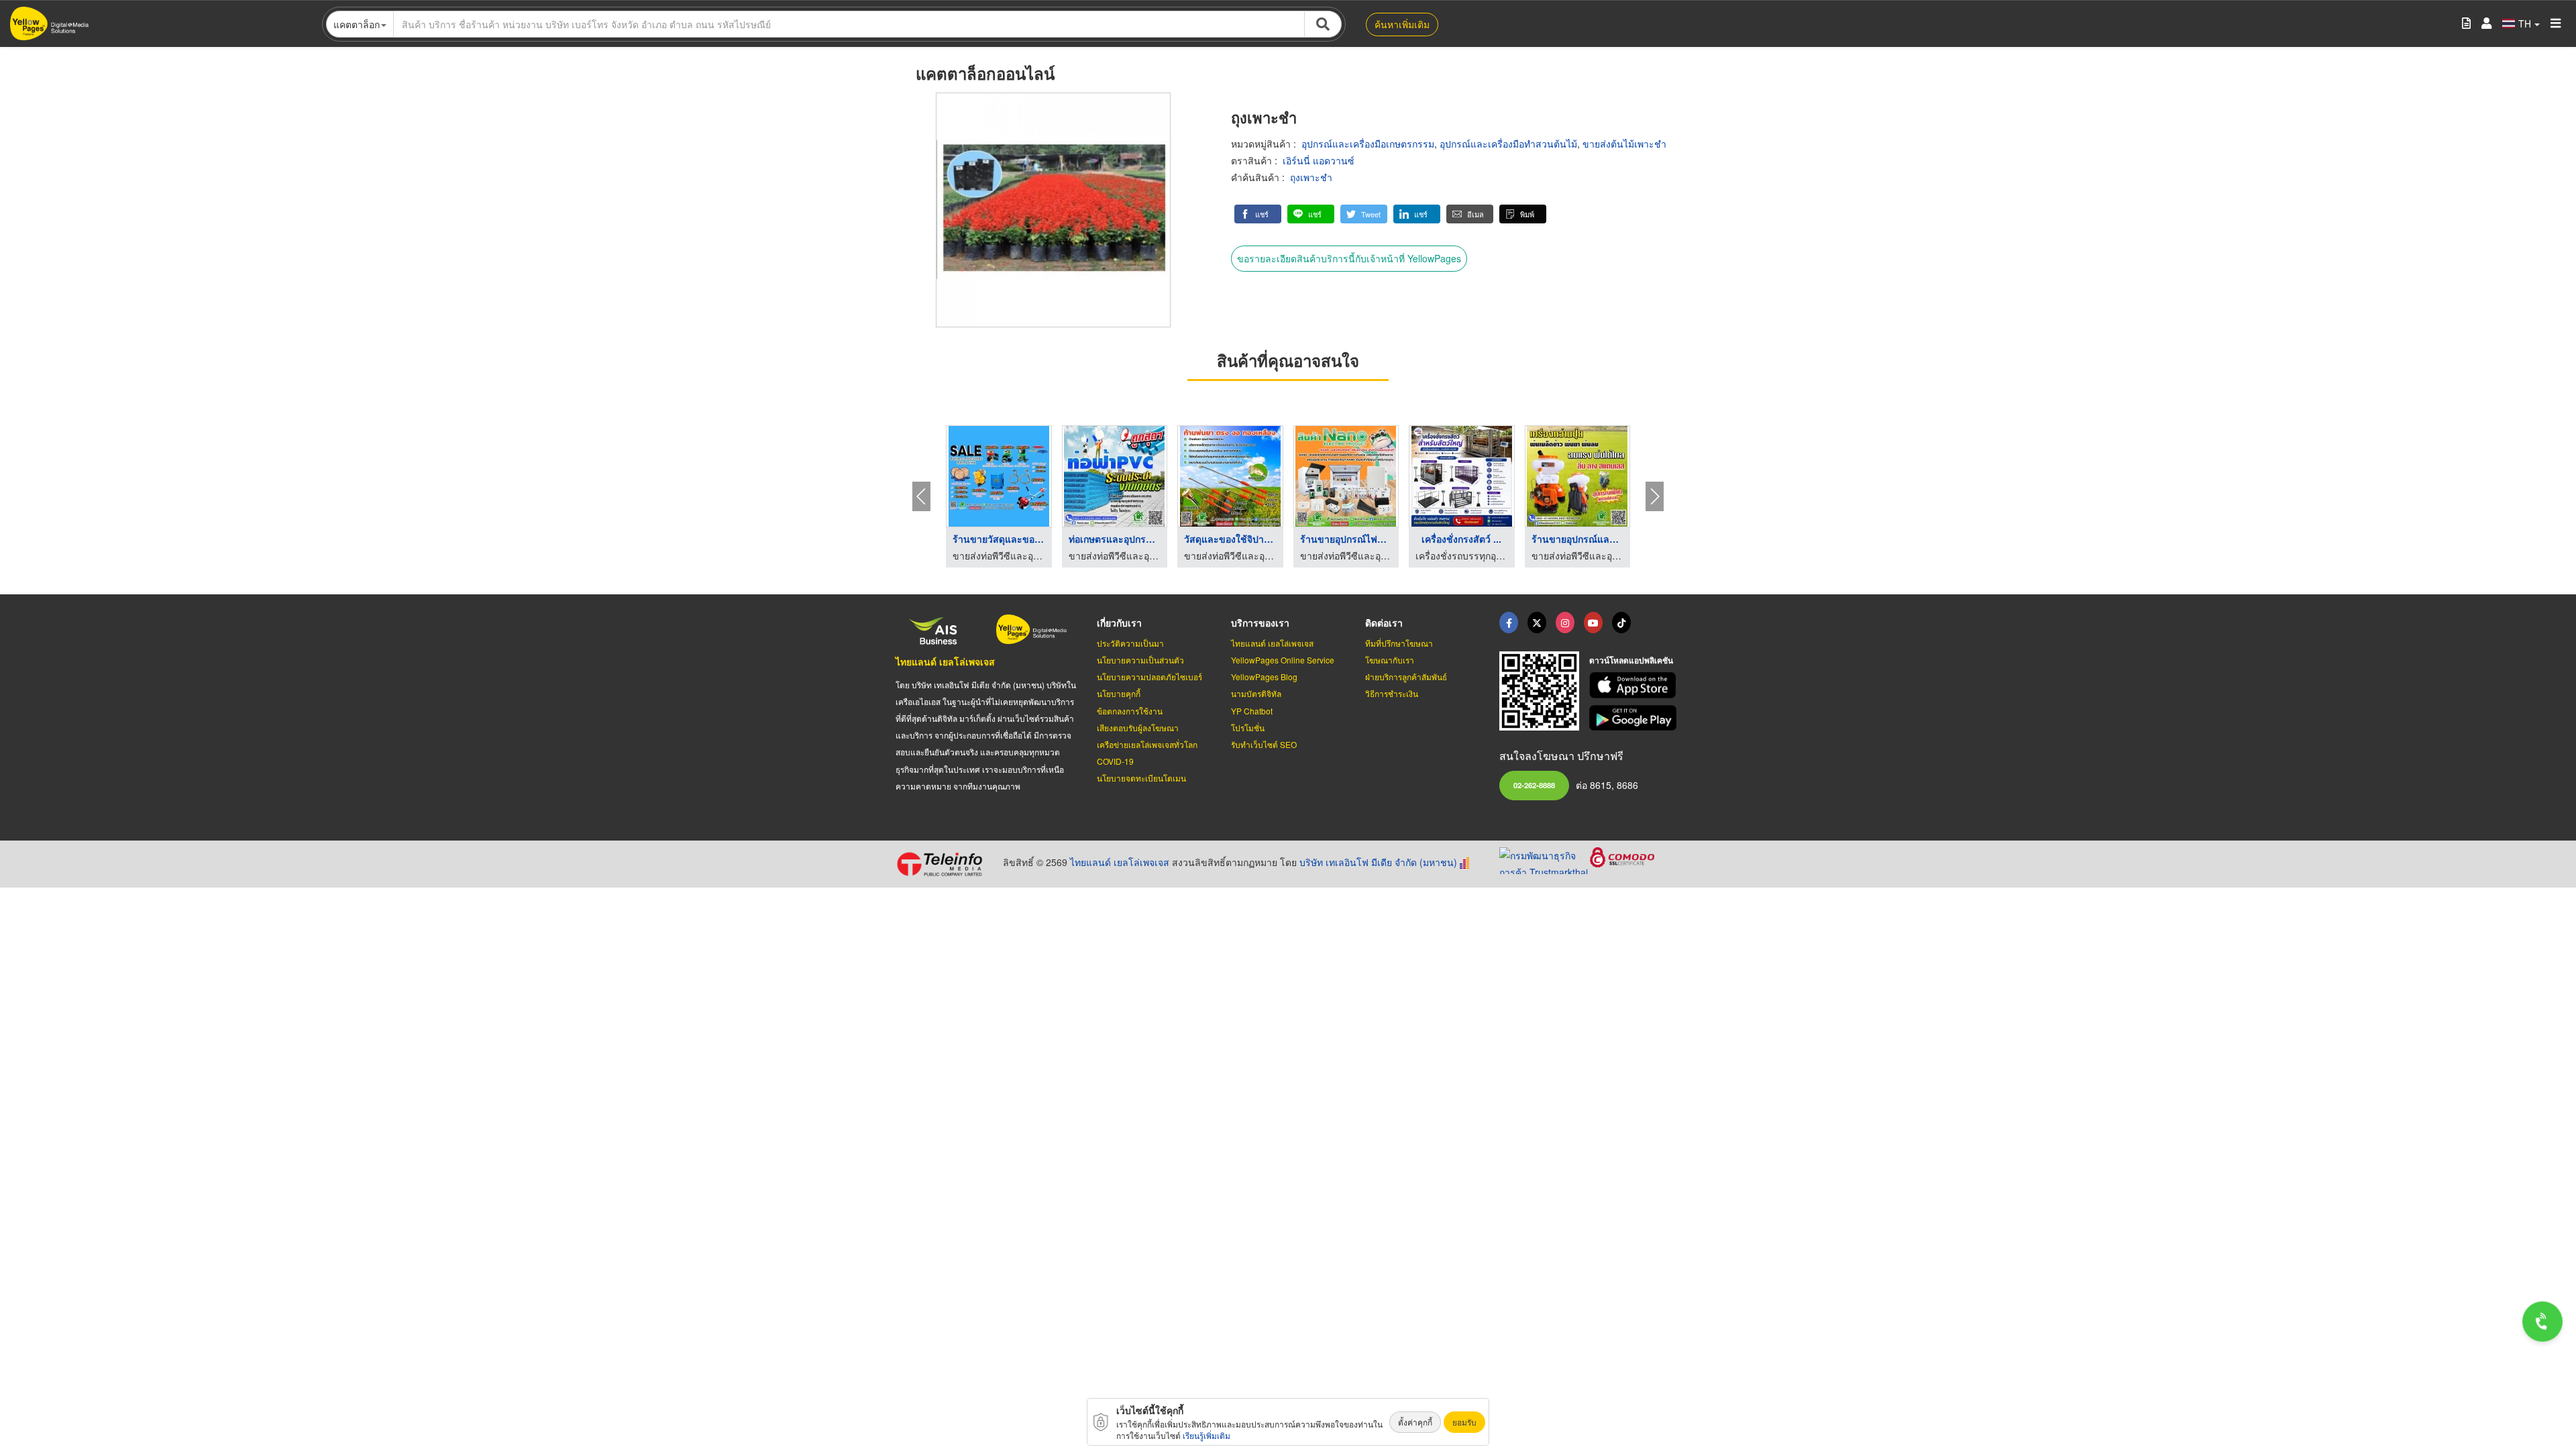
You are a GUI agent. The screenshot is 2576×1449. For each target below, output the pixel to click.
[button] (1258, 214)
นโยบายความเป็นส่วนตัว (1140, 660)
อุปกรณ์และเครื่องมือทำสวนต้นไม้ (1508, 144)
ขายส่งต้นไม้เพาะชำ (1624, 144)
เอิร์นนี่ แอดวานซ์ (1319, 160)
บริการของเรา (1260, 623)
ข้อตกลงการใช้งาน (1130, 711)
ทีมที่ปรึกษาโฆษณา (1399, 643)
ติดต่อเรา (1384, 623)
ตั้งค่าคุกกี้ (1415, 1422)
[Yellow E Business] (1509, 623)
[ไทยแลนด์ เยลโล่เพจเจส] (1537, 623)
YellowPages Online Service (1283, 660)
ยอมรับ (1464, 1422)
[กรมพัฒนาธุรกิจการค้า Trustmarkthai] (1545, 859)
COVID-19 (1115, 761)
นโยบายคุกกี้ (1119, 693)
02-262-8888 (1534, 785)
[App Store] (1635, 685)
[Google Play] (1635, 718)
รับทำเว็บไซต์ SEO (1264, 744)
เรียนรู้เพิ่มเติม (1206, 1435)
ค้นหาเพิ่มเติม (1402, 24)
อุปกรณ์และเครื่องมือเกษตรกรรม (1368, 144)
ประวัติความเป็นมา (1130, 643)
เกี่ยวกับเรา (1119, 623)
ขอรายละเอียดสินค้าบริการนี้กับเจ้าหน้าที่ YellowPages (1349, 258)
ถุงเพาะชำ (1311, 177)
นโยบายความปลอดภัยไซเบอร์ (1149, 677)
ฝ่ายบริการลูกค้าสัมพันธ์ (1406, 677)
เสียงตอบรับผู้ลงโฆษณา (1138, 728)
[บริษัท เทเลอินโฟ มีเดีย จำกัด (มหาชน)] (944, 864)
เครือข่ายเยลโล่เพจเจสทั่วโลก (1147, 744)
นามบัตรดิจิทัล (1256, 693)
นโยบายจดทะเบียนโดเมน (1141, 778)
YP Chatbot (1252, 711)
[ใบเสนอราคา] (2466, 24)
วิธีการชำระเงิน (1392, 693)
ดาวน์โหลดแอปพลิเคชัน (1631, 660)
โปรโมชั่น (1248, 728)
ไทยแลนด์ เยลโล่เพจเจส (945, 661)
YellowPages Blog (1264, 677)
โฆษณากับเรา (1390, 660)
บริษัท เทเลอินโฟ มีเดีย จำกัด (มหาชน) (1378, 862)
